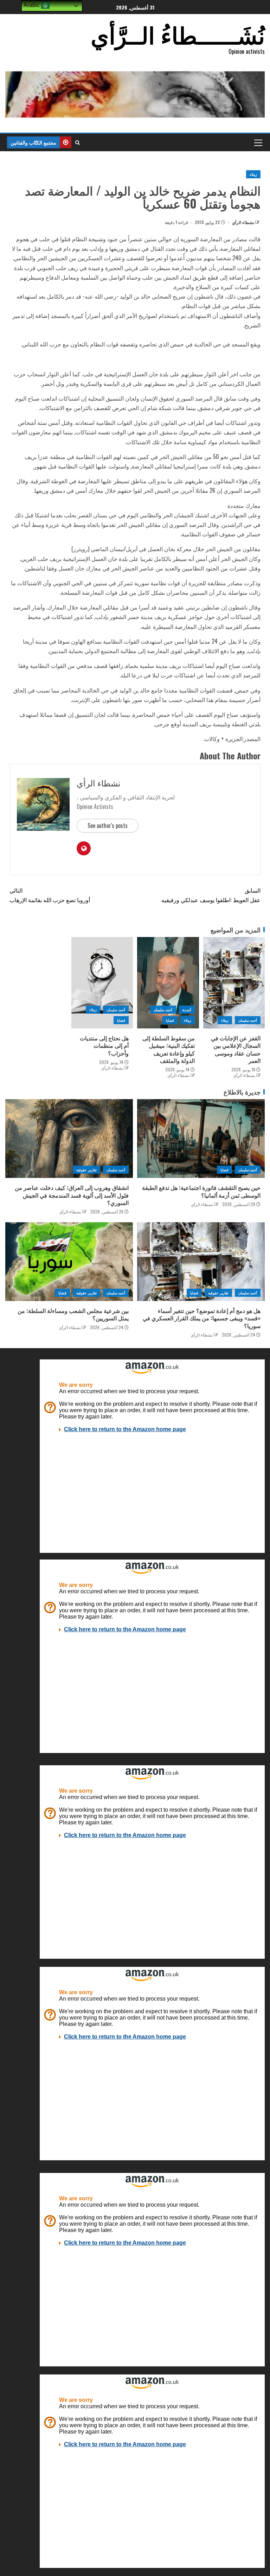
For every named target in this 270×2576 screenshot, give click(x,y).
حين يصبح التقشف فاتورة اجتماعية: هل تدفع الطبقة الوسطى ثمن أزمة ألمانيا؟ (201, 1191)
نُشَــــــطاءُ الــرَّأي (178, 34)
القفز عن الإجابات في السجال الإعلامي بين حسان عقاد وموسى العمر (236, 1049)
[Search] (78, 142)
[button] (258, 142)
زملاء (253, 174)
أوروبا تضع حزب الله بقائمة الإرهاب (50, 895)
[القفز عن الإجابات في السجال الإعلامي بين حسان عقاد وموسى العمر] (234, 983)
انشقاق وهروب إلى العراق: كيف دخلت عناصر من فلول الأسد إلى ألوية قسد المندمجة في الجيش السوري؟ (72, 1195)
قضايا (170, 1020)
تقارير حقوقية (86, 1170)
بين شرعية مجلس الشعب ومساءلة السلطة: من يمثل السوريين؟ (73, 1314)
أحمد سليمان (248, 1020)
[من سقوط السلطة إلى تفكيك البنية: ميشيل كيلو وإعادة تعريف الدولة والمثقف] (168, 983)
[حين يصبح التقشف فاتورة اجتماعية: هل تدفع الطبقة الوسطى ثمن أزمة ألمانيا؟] (201, 1139)
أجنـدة (187, 1010)
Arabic (32, 5)
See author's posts (108, 825)
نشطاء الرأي (243, 222)
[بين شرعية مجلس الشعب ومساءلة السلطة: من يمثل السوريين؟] (69, 1262)
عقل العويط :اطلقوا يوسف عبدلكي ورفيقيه (211, 895)
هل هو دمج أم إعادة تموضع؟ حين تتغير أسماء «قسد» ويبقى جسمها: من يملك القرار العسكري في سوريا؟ (202, 1318)
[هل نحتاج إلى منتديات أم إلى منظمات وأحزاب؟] (102, 983)
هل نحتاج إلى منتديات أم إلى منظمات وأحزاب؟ (104, 1045)
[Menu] (258, 142)
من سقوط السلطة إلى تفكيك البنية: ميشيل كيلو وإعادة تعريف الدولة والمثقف (169, 1049)
